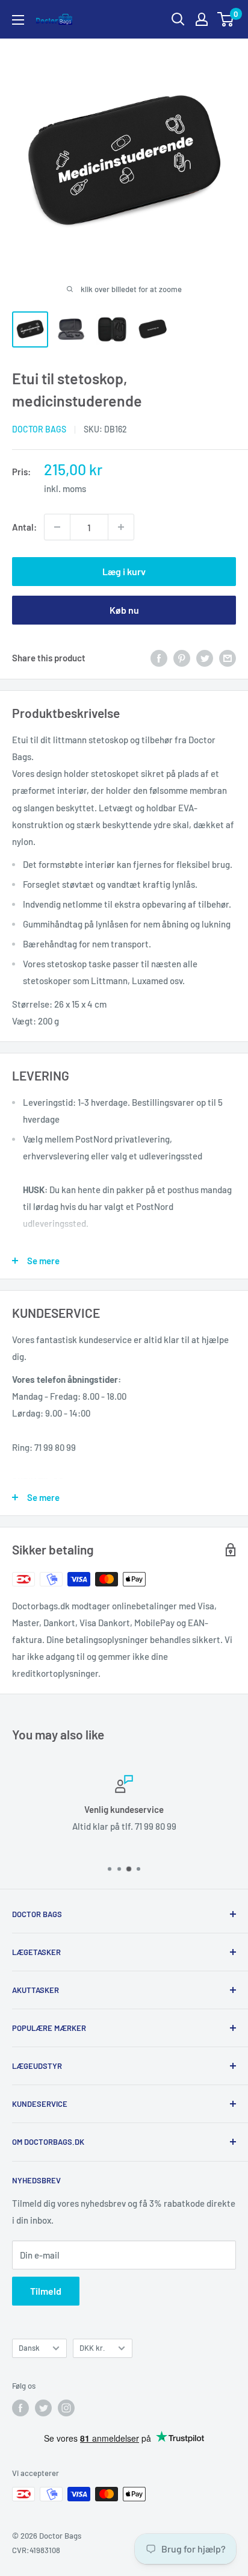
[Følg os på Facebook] (20, 2408)
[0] (226, 19)
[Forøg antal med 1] (121, 527)
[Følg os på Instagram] (66, 2408)
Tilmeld (46, 2291)
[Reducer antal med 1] (57, 527)
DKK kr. (92, 2348)
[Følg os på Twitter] (43, 2408)
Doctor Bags (39, 429)
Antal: (24, 527)
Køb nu (124, 610)
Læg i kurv (124, 571)
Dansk (29, 2348)
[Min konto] (202, 19)
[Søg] (178, 19)
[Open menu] (18, 20)
